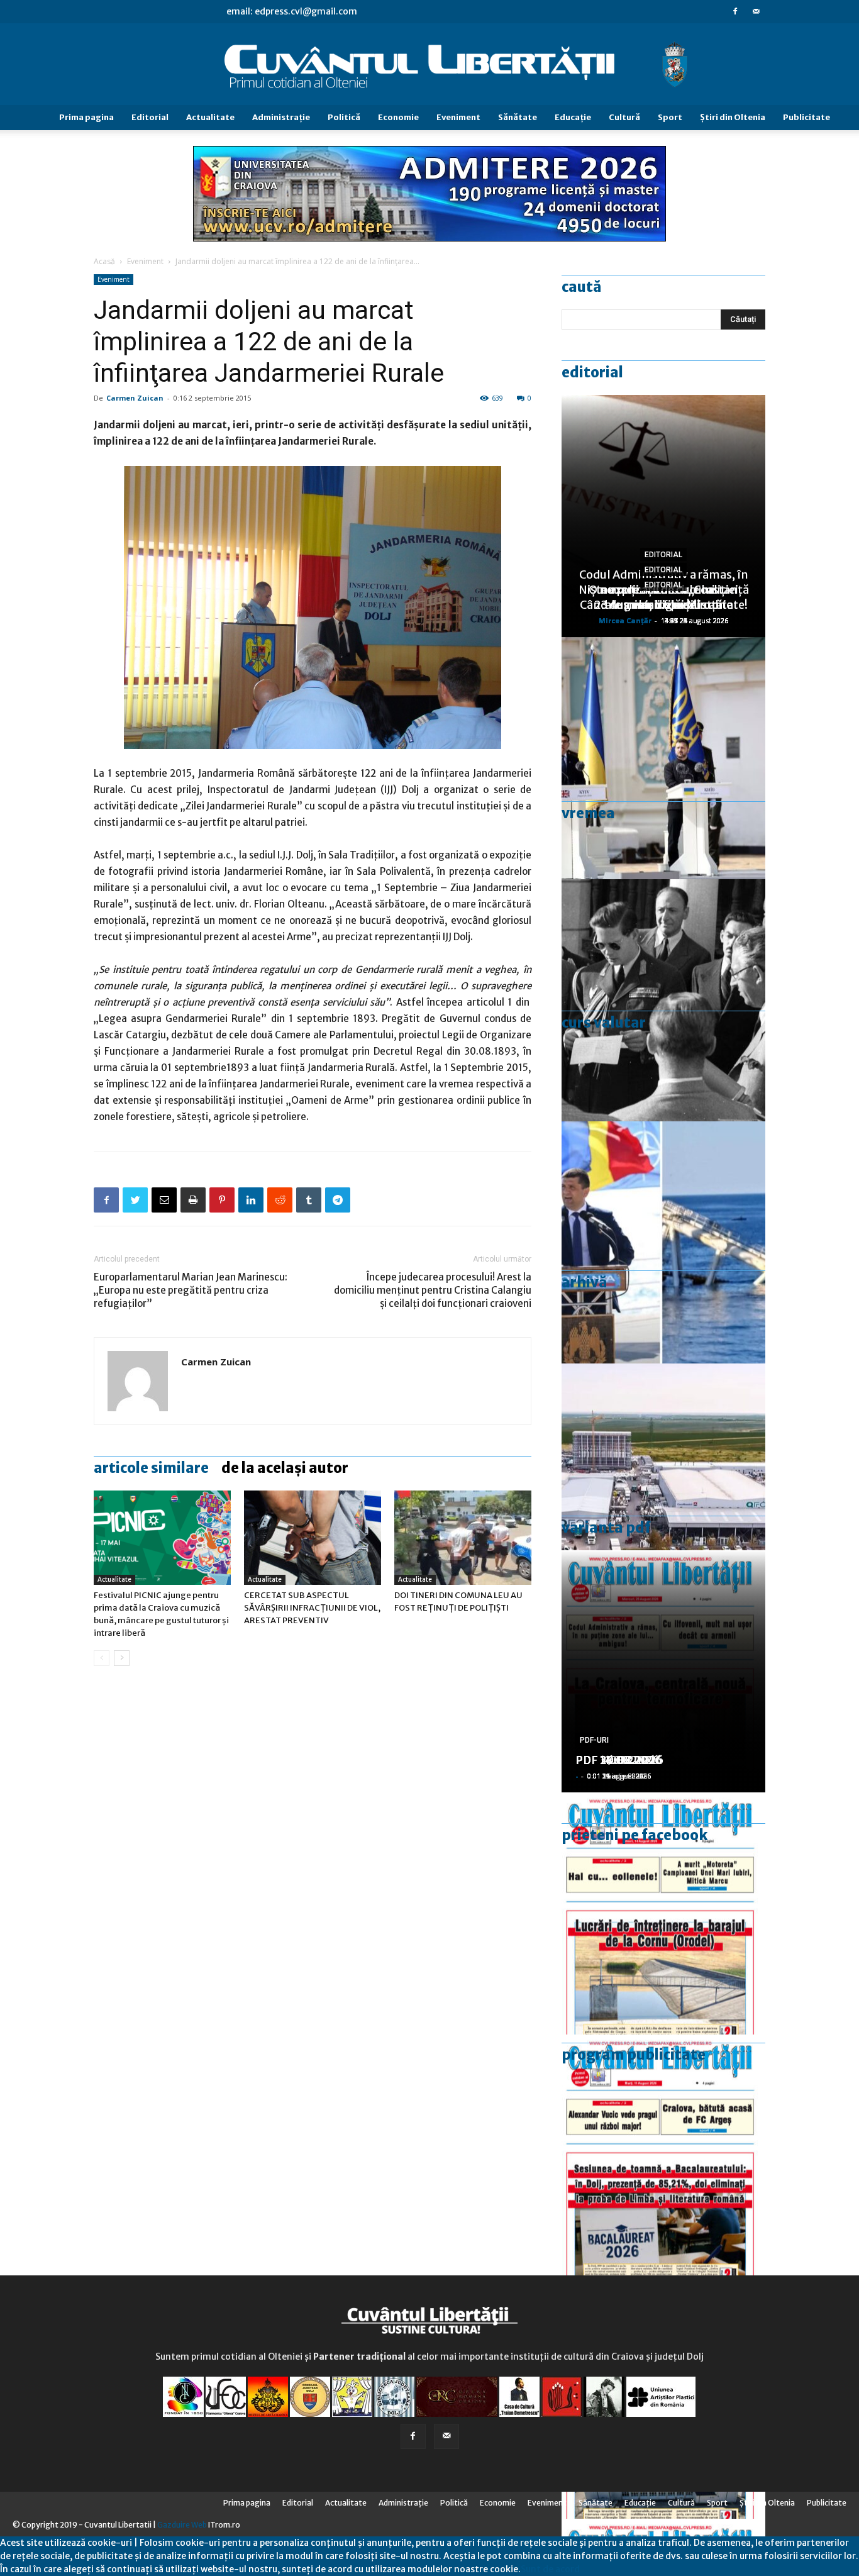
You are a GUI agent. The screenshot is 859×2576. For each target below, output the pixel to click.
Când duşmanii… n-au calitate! (664, 605)
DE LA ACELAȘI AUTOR (285, 1468)
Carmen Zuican (135, 398)
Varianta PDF (606, 1528)
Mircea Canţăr (625, 620)
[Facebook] (735, 11)
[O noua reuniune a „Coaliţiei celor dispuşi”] (663, 758)
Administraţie (281, 117)
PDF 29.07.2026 (619, 1760)
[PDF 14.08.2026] (663, 1913)
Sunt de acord (550, 2569)
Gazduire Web (182, 2525)
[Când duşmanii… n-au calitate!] (663, 1485)
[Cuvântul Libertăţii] (429, 65)
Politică (344, 117)
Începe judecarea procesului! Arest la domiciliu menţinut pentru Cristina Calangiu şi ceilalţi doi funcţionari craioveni (433, 1290)
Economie (398, 117)
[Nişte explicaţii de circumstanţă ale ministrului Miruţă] (663, 1242)
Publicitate (806, 117)
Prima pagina (86, 117)
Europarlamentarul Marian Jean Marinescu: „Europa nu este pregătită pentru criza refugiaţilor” (191, 1290)
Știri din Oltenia (733, 117)
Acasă (104, 261)
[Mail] (756, 11)
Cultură (624, 117)
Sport (670, 117)
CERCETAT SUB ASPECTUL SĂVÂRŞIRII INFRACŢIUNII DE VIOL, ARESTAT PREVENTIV (312, 1608)
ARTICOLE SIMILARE (151, 1468)
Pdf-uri (594, 1740)
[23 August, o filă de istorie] (663, 1000)
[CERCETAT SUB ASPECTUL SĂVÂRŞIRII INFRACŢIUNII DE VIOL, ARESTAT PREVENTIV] (313, 1538)
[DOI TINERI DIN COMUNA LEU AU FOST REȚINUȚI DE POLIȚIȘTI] (463, 1538)
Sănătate (518, 117)
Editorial (150, 117)
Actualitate (210, 117)
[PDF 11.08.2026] (663, 2156)
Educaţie (573, 117)
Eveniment (458, 117)
